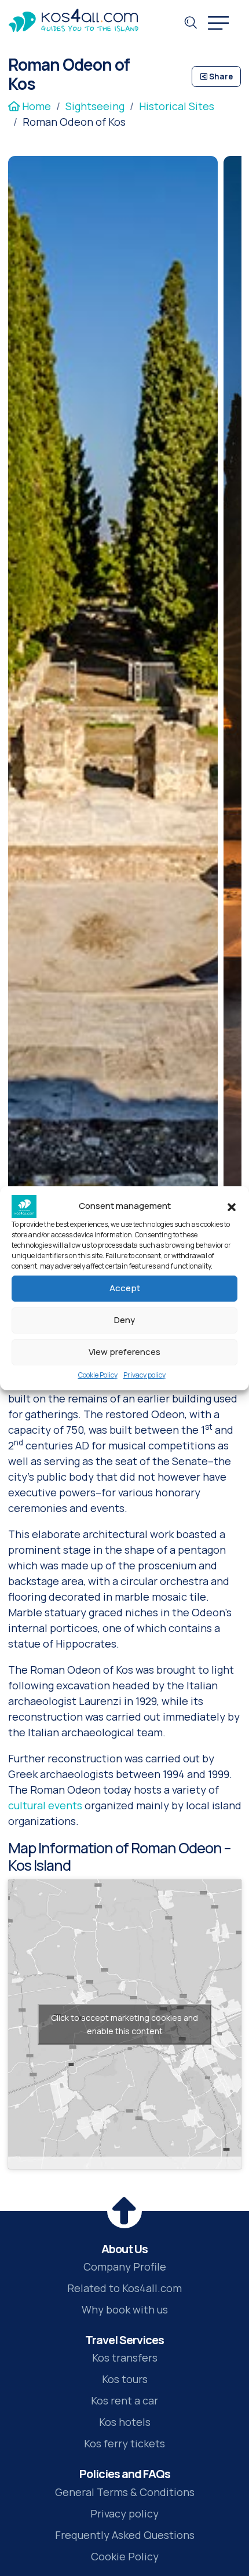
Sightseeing (95, 106)
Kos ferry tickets (124, 2443)
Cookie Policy (98, 1375)
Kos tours (125, 2379)
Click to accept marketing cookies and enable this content (124, 2024)
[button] (232, 1207)
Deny (124, 1320)
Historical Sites (177, 106)
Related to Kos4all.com (124, 2288)
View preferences (124, 1352)
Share (220, 76)
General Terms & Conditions (125, 2492)
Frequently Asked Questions (125, 2535)
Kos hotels (125, 2422)
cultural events (46, 1805)
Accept (125, 1288)
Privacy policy (144, 1375)
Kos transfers (125, 2358)
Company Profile (125, 2267)
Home (35, 106)
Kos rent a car (124, 2400)
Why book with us (125, 2309)
